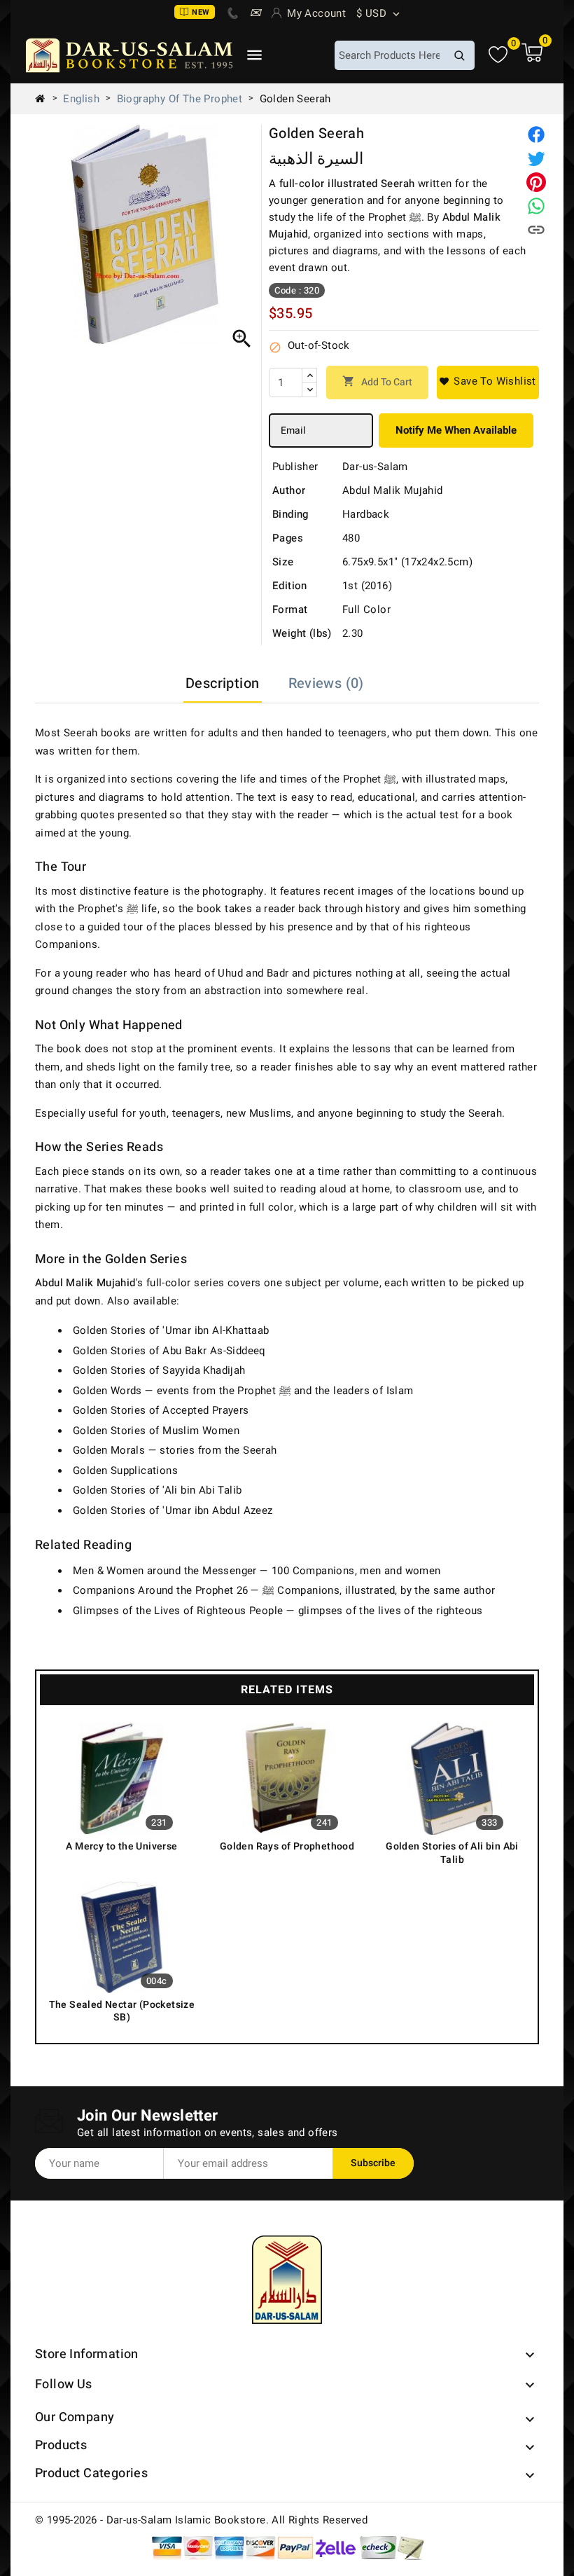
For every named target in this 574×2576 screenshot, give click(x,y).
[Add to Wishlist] (488, 383)
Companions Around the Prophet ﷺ (174, 1590)
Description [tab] (222, 683)
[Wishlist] (498, 55)
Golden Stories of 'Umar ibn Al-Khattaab (171, 1330)
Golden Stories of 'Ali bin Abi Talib (157, 1490)
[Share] (536, 135)
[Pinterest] (536, 182)
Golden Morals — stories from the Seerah (175, 1450)
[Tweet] (536, 158)
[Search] (459, 55)
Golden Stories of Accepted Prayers (161, 1410)
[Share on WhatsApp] (536, 206)
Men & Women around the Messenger (165, 1571)
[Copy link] (536, 230)
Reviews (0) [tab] (326, 683)
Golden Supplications (125, 1470)
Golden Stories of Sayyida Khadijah (159, 1370)
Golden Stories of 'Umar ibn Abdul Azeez (173, 1510)
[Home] (45, 99)
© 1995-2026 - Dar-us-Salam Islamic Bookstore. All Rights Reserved (201, 2520)
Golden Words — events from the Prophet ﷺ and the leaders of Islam (243, 1391)
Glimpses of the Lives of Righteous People (178, 1611)
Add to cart (377, 382)
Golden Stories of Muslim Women (156, 1431)
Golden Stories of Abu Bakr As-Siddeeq (169, 1351)
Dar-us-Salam (375, 467)
